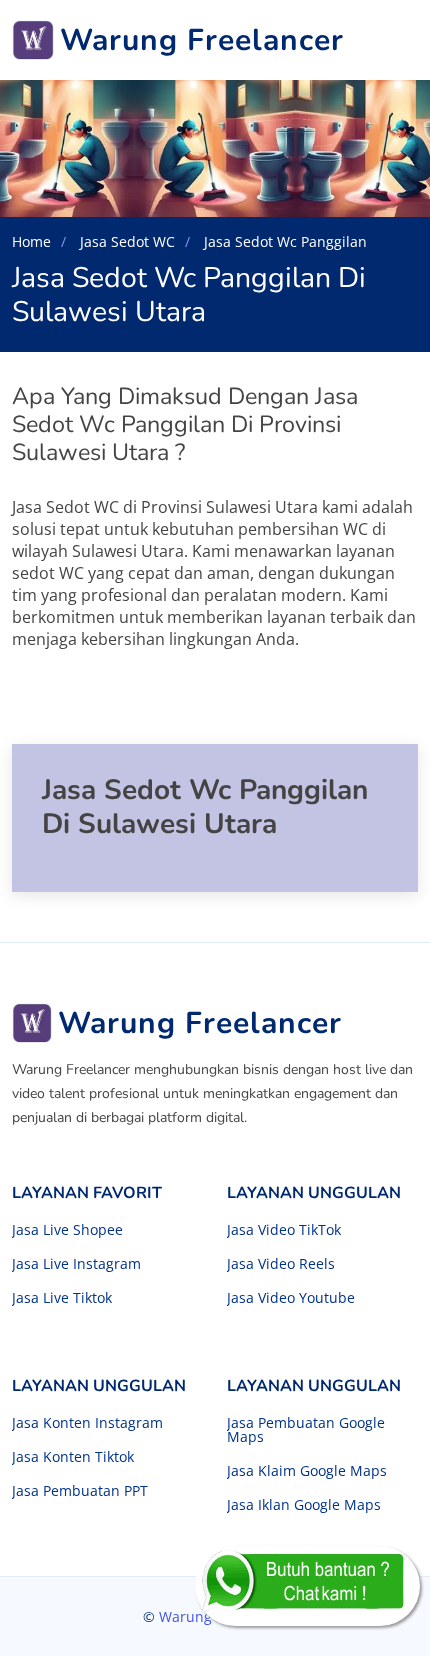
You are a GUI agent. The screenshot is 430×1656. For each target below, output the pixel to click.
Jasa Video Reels (281, 1264)
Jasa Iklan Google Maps (304, 1505)
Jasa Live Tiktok (62, 1298)
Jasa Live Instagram (76, 1264)
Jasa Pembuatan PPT (80, 1491)
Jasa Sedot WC (125, 241)
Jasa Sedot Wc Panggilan (283, 241)
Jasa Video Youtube (291, 1298)
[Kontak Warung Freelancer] (307, 1586)
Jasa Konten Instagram (87, 1423)
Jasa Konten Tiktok (73, 1457)
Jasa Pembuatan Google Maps (306, 1430)
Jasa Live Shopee (67, 1230)
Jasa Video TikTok (284, 1230)
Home (31, 241)
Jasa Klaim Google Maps (307, 1471)
